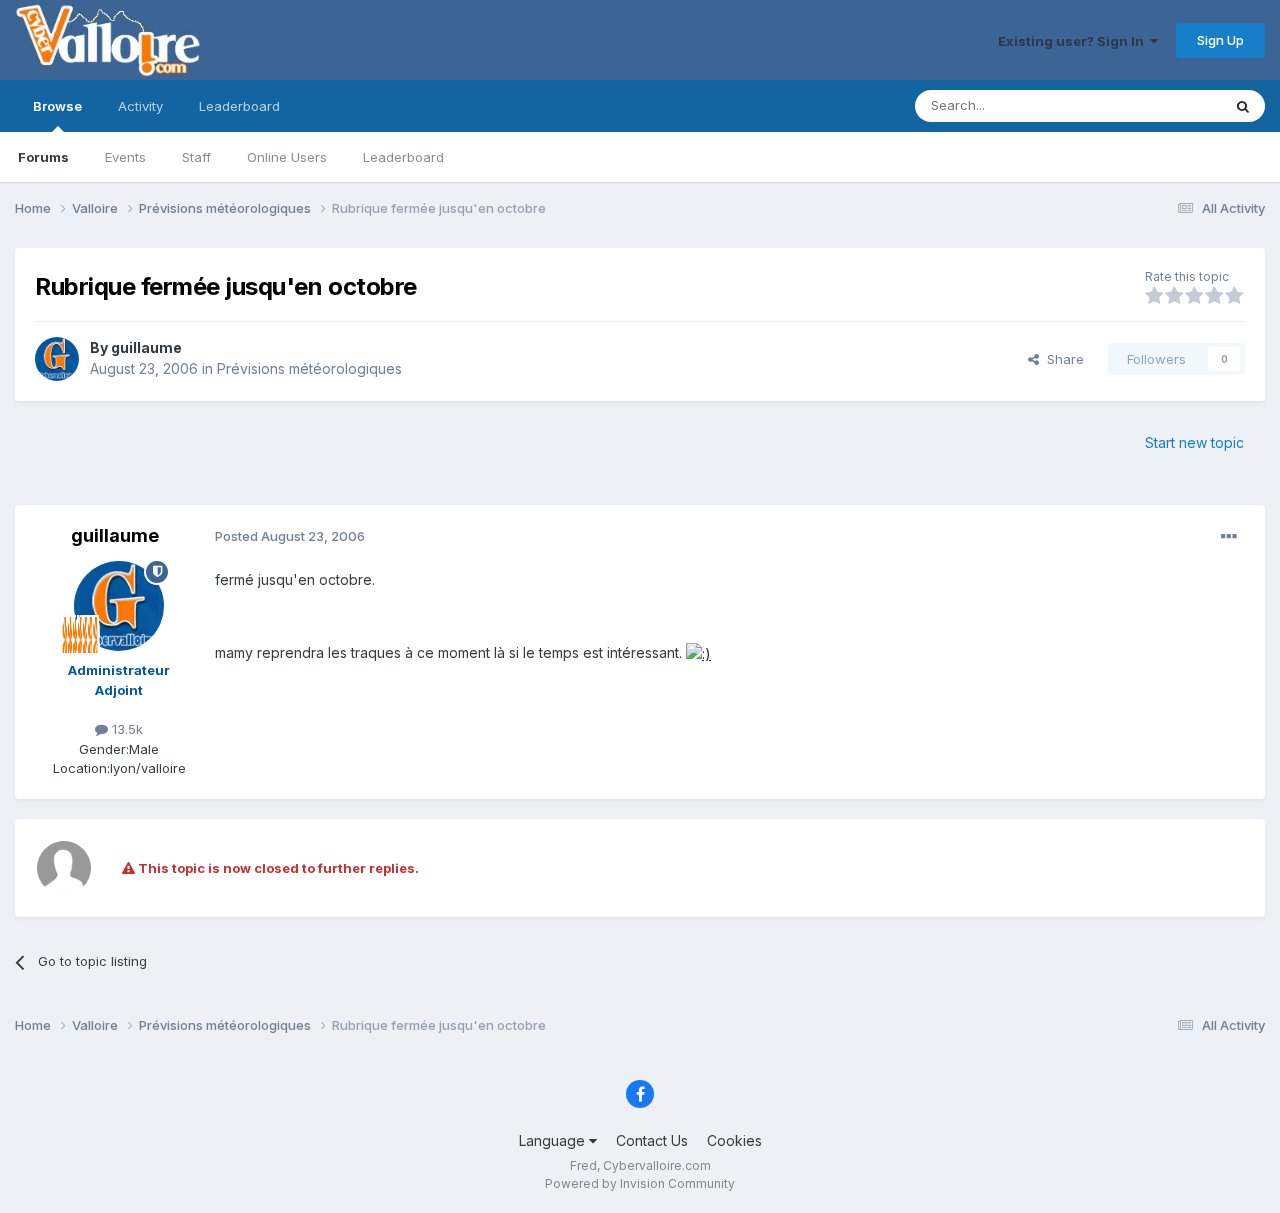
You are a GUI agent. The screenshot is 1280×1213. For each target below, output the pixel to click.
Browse (57, 106)
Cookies (734, 1140)
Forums (43, 157)
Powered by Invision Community (640, 1183)
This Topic (1162, 105)
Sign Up (1220, 40)
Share (1061, 359)
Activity (140, 106)
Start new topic (1194, 442)
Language (554, 1140)
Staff (196, 157)
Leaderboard (403, 157)
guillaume (146, 347)
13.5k (125, 729)
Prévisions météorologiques (309, 368)
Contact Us (652, 1140)
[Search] (1243, 106)
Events (125, 157)
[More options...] (1229, 537)
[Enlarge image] (698, 652)
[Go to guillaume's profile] (57, 359)
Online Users (287, 157)
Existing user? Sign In (1074, 41)
